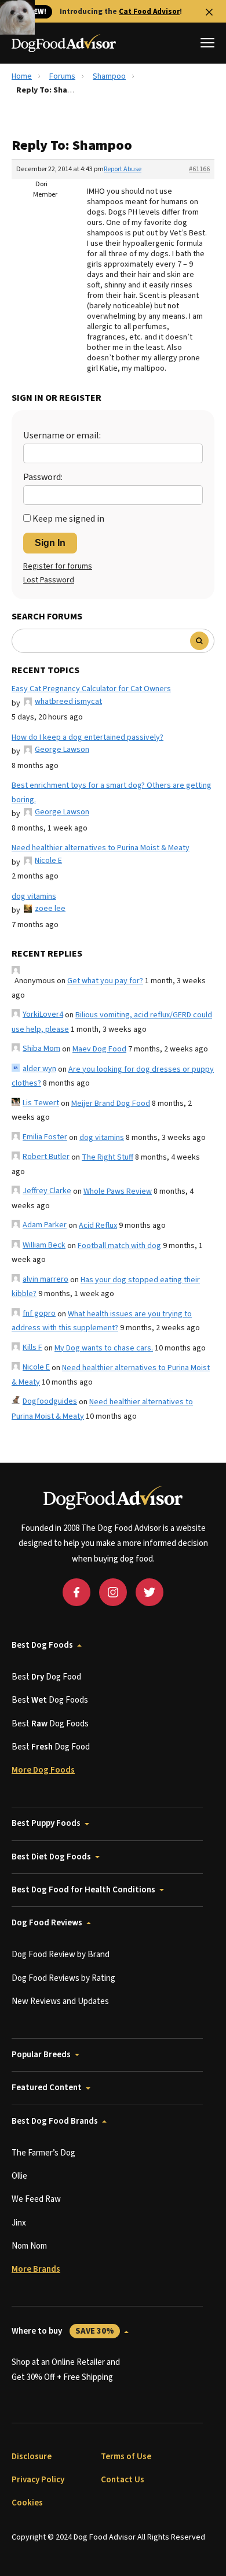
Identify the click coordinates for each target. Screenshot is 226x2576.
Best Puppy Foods (46, 1823)
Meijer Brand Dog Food (111, 1104)
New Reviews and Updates (60, 2001)
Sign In (50, 543)
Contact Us (123, 2480)
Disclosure (32, 2457)
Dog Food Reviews (47, 1923)
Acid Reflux (98, 1226)
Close (209, 12)
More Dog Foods (43, 1770)
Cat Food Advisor (149, 12)
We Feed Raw (36, 2199)
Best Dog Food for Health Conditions (83, 1890)
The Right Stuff (107, 1157)
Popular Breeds (41, 2055)
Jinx (19, 2223)
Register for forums (58, 566)
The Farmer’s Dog (43, 2153)
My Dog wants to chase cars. (104, 1348)
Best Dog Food (46, 1677)
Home (22, 76)
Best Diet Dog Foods (51, 1857)
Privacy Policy (38, 2480)
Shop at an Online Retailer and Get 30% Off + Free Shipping (66, 2370)
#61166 (199, 169)
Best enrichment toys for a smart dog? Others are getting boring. (112, 793)
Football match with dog (119, 1246)
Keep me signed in (68, 519)
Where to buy (63, 2331)
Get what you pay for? (105, 981)
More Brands (36, 2269)
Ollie (19, 2176)
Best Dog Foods (42, 1645)
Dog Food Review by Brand (61, 1955)
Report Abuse (123, 169)
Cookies (27, 2503)
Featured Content (47, 2088)
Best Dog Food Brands (55, 2121)
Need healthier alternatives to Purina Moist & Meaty (101, 848)
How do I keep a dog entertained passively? (88, 737)
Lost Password (49, 580)
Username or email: (62, 436)
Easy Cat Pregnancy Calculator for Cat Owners (91, 689)
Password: (43, 477)
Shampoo (109, 76)
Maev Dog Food (99, 1049)
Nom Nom (29, 2246)
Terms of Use (126, 2457)
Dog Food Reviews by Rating (63, 1978)
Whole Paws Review (118, 1191)
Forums (62, 76)
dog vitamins (34, 896)
